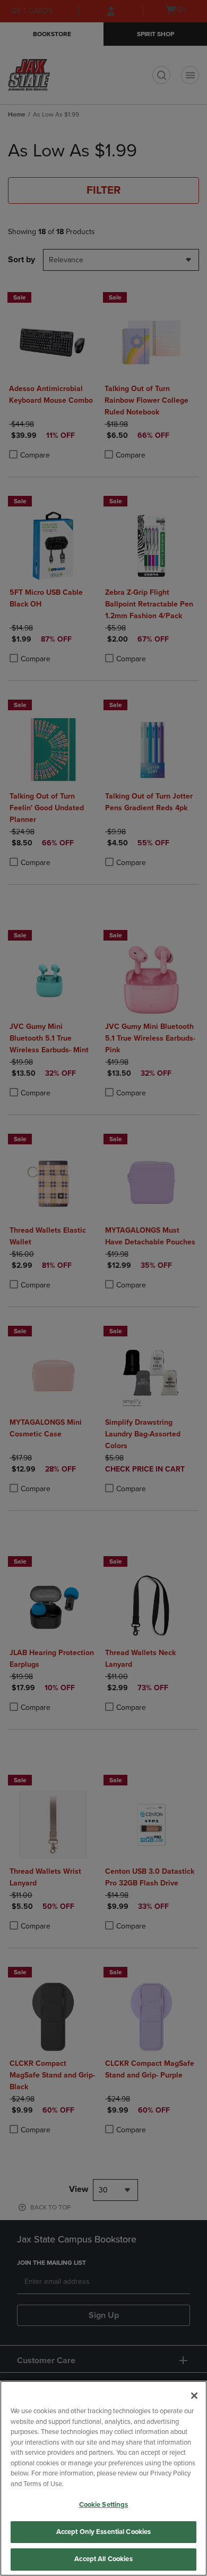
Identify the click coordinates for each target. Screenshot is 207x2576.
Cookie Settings (104, 2505)
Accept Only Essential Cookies (104, 2532)
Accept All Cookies (103, 2559)
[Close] (194, 2396)
